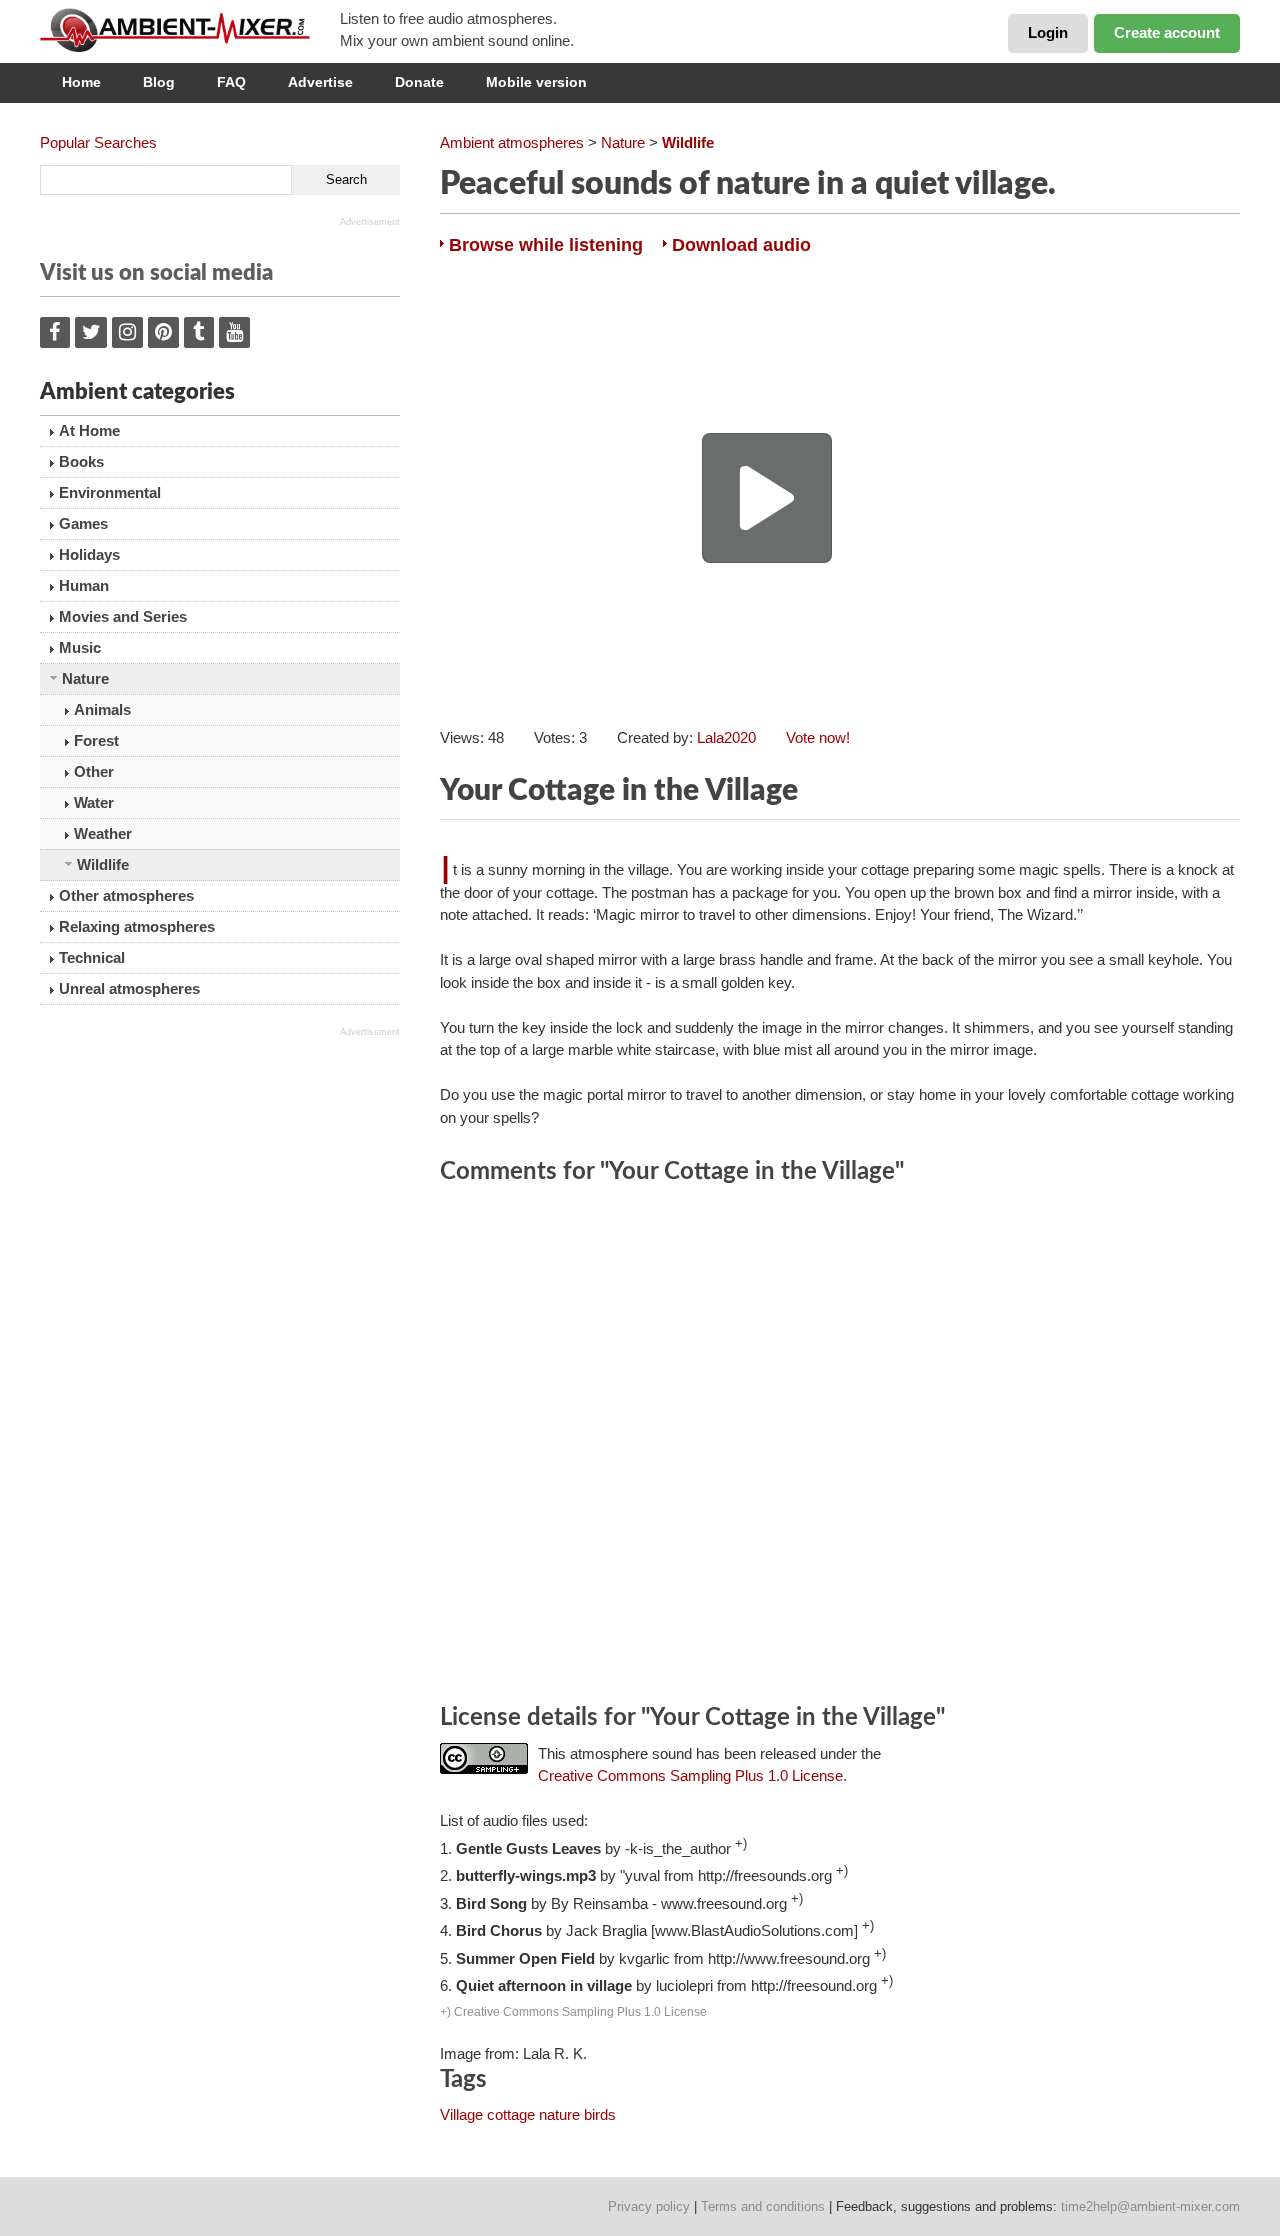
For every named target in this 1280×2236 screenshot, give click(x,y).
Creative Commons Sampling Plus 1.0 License (690, 1775)
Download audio (741, 245)
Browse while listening (546, 245)
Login (1048, 32)
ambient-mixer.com (190, 30)
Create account (1167, 32)
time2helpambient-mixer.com (1150, 2206)
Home (81, 82)
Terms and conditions (763, 2206)
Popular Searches (98, 142)
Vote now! (818, 737)
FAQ (231, 82)
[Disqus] (840, 1447)
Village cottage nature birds (528, 2114)
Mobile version (536, 82)
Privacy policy (649, 2206)
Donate (419, 82)
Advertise (320, 82)
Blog (159, 82)
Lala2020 (726, 737)
